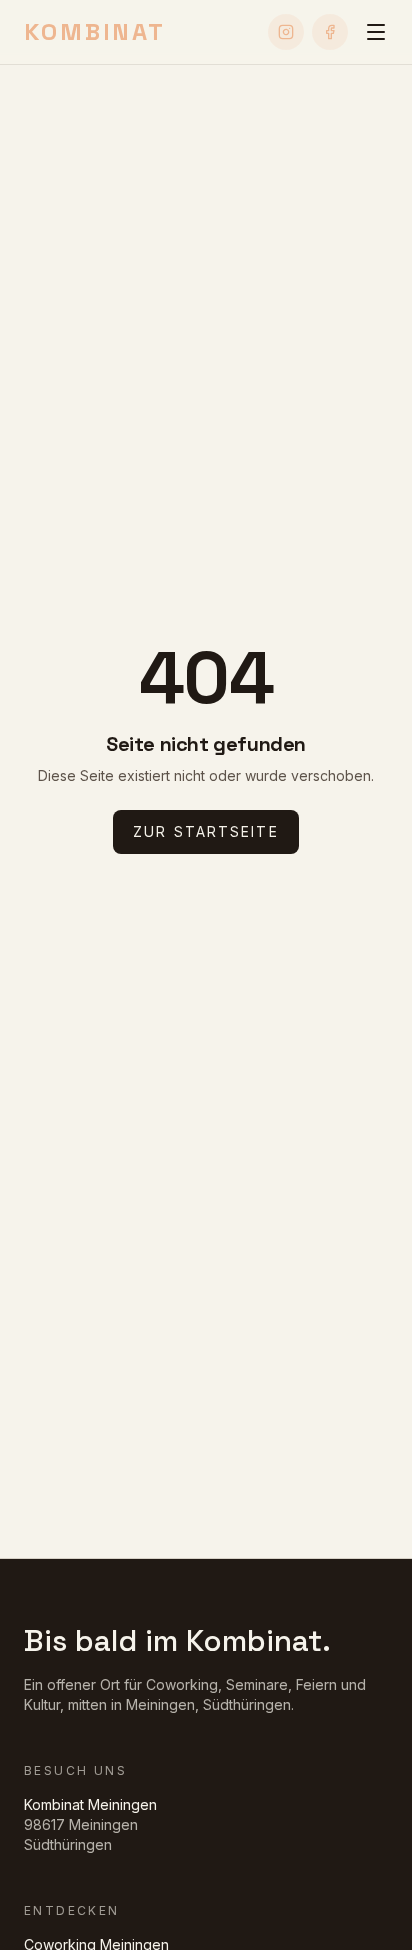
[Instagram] (286, 32)
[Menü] (376, 32)
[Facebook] (330, 32)
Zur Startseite (205, 831)
